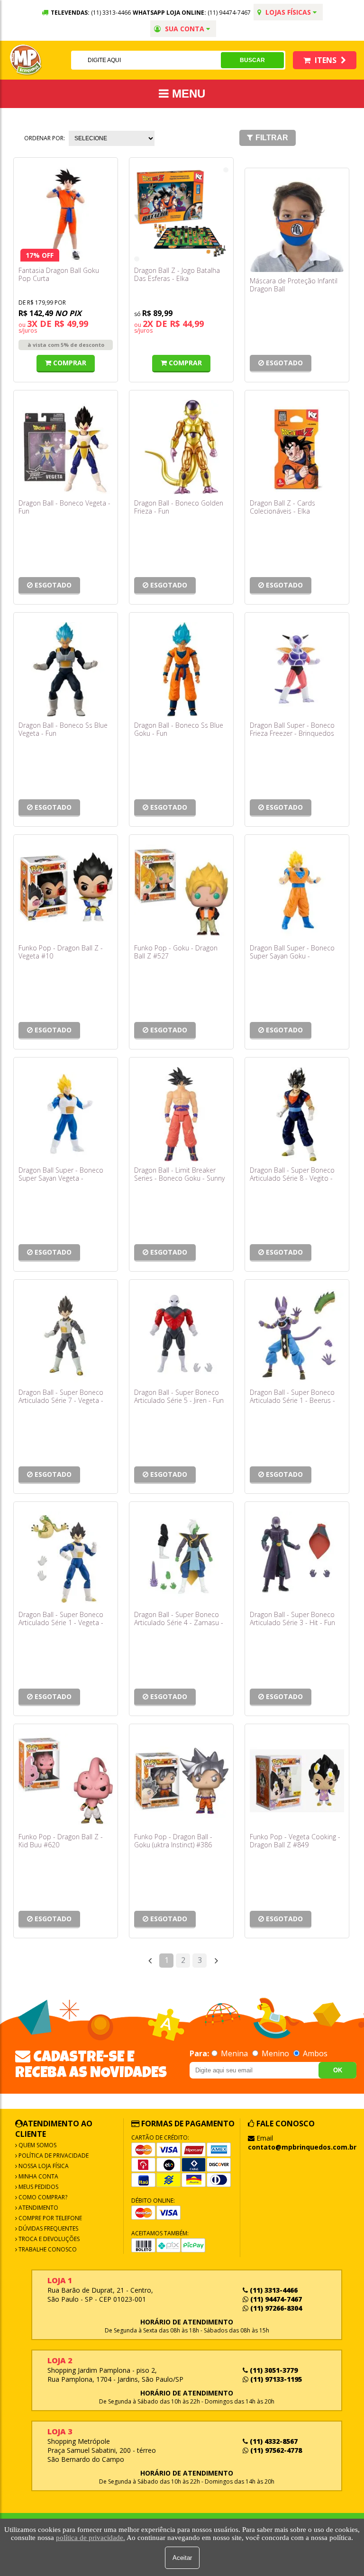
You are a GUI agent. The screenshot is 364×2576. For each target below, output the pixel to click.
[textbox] (146, 60)
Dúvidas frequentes (48, 2228)
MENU (187, 94)
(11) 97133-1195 (275, 2379)
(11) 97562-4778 (275, 2450)
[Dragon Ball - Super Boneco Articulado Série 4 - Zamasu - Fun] (181, 1559)
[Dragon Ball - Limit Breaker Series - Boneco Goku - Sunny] (181, 1114)
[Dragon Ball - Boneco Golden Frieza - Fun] (181, 447)
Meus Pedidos (38, 2187)
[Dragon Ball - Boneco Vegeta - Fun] (66, 447)
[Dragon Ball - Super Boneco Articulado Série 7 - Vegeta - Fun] (66, 1336)
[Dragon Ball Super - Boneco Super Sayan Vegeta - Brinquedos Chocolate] (66, 1114)
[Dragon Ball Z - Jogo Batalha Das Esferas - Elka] (181, 214)
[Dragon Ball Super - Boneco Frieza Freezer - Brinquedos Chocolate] (297, 669)
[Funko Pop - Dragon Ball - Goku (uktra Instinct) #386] (181, 1781)
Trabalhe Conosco (47, 2249)
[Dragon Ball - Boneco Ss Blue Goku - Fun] (181, 669)
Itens (326, 60)
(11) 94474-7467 (229, 13)
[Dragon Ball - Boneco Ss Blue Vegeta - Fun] (66, 669)
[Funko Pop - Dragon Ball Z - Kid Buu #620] (66, 1781)
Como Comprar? (42, 2197)
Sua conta (185, 29)
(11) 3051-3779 (273, 2370)
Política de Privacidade (53, 2156)
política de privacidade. (91, 2538)
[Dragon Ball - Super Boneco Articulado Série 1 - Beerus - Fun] (297, 1336)
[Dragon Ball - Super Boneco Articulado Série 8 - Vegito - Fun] (297, 1114)
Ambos (314, 2053)
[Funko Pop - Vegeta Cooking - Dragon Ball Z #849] (297, 1781)
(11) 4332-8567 (273, 2441)
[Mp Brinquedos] (26, 60)
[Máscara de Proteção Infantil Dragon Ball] (297, 225)
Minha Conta (38, 2176)
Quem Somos (37, 2145)
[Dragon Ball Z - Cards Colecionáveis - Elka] (297, 447)
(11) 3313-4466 (273, 2290)
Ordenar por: (45, 138)
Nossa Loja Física (43, 2166)
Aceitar (182, 2558)
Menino (275, 2053)
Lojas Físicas (288, 12)
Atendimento (38, 2208)
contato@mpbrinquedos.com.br (302, 2147)
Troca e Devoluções (48, 2239)
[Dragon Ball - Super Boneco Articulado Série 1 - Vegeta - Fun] (66, 1559)
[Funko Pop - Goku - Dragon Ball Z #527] (181, 891)
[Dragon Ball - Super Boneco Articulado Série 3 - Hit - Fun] (297, 1559)
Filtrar (272, 138)
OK (338, 2070)
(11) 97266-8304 (275, 2308)
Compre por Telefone (50, 2218)
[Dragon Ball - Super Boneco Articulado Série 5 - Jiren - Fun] (181, 1336)
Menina (234, 2053)
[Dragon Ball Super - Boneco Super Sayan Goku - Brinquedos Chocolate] (297, 891)
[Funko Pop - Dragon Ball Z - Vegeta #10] (66, 891)
